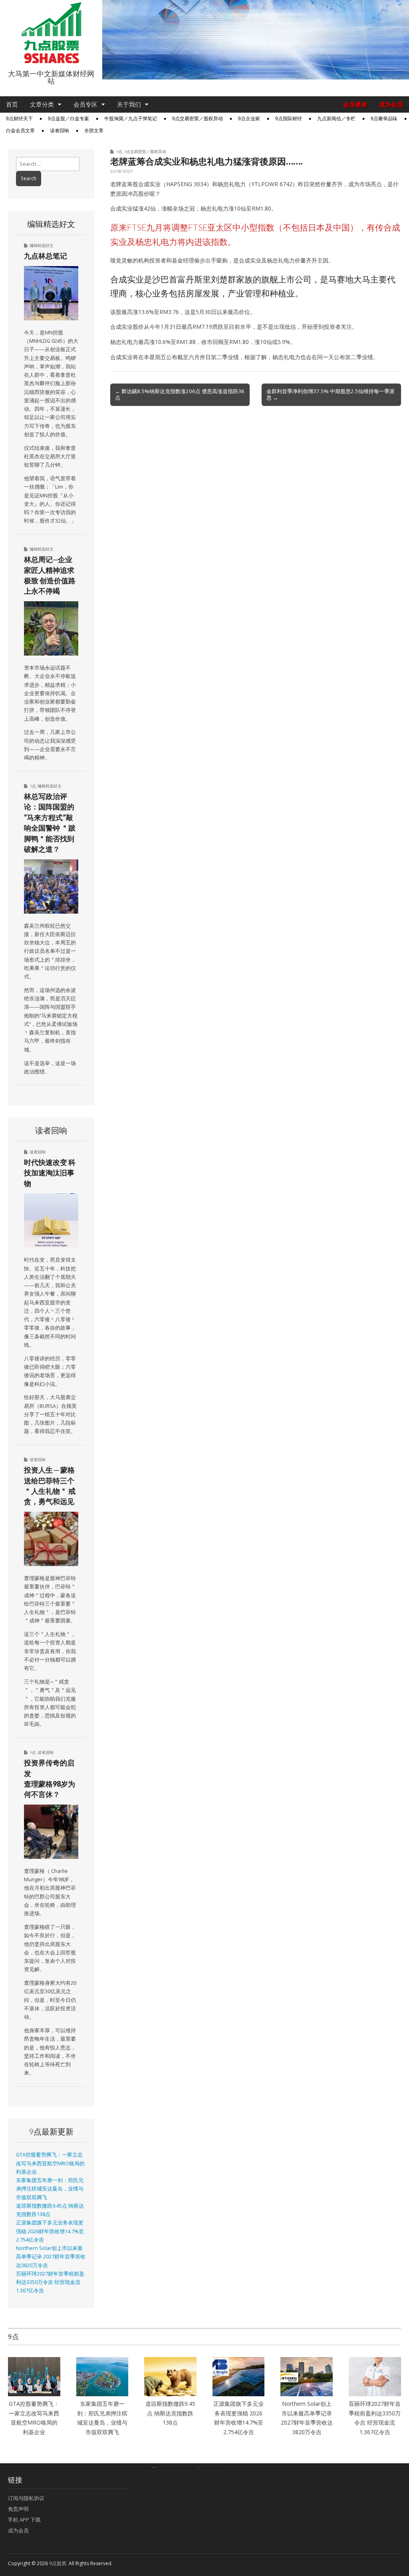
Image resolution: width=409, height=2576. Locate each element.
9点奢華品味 (384, 119)
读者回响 (60, 131)
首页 (12, 104)
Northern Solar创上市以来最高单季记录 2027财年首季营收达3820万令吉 (51, 2257)
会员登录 (355, 104)
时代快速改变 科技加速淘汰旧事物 (50, 1173)
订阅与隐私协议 (26, 2498)
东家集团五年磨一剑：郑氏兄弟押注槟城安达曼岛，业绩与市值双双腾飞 (50, 2189)
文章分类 (42, 104)
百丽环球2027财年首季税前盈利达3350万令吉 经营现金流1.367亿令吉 (50, 2282)
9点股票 (58, 2563)
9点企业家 (249, 119)
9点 (119, 151)
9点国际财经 (289, 119)
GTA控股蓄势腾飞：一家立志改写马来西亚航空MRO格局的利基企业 (50, 2163)
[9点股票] (51, 33)
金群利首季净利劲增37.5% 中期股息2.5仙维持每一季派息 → (331, 394)
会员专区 (85, 104)
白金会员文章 (20, 131)
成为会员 (391, 104)
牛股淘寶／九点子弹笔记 (131, 119)
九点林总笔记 (46, 256)
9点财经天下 (19, 119)
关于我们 (129, 104)
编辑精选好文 (42, 245)
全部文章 (94, 131)
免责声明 (18, 2509)
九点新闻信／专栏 (336, 119)
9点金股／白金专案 (68, 119)
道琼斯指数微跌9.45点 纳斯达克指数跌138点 (170, 2413)
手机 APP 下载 (24, 2520)
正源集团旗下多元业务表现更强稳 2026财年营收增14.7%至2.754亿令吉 (50, 2231)
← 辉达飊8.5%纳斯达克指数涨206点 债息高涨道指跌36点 (180, 394)
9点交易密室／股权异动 (198, 119)
